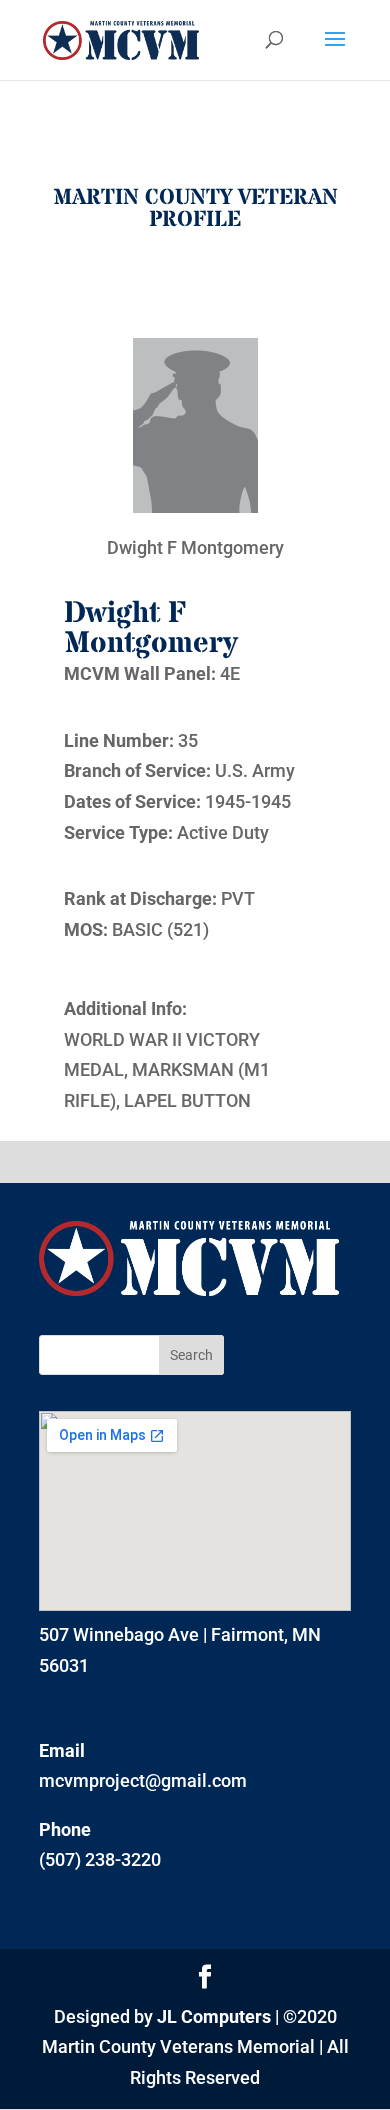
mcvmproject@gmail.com (143, 1780)
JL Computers (214, 2016)
